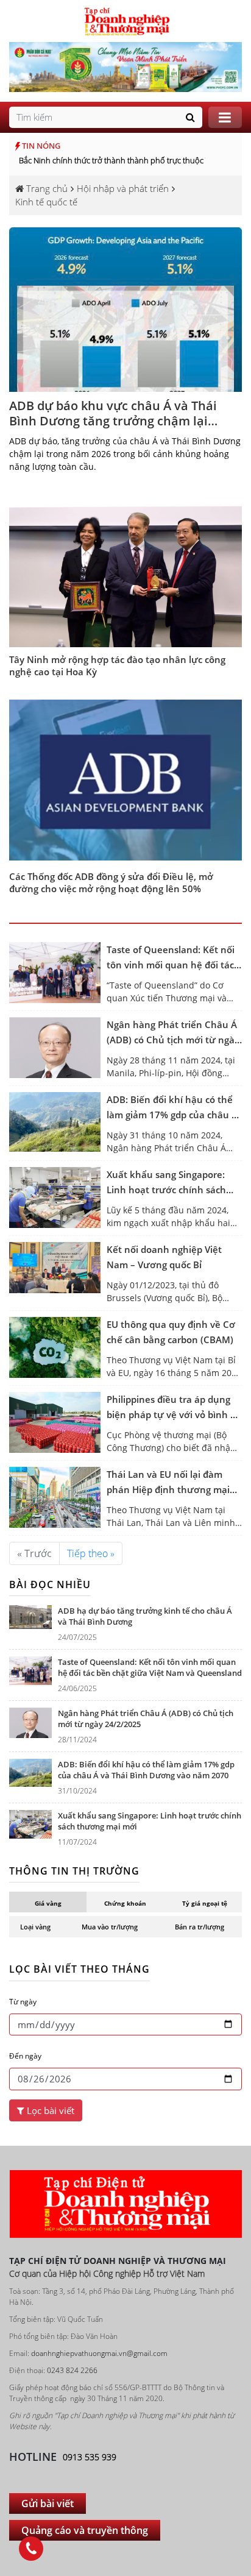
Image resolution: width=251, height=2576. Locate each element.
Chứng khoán (125, 1733)
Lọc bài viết (49, 1940)
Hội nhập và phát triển (123, 188)
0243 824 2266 (72, 2200)
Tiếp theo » (91, 1383)
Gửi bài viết (48, 2333)
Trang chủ (46, 188)
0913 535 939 (90, 2286)
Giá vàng (48, 1733)
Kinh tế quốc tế (46, 202)
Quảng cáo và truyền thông (85, 2360)
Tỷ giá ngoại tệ (205, 1733)
